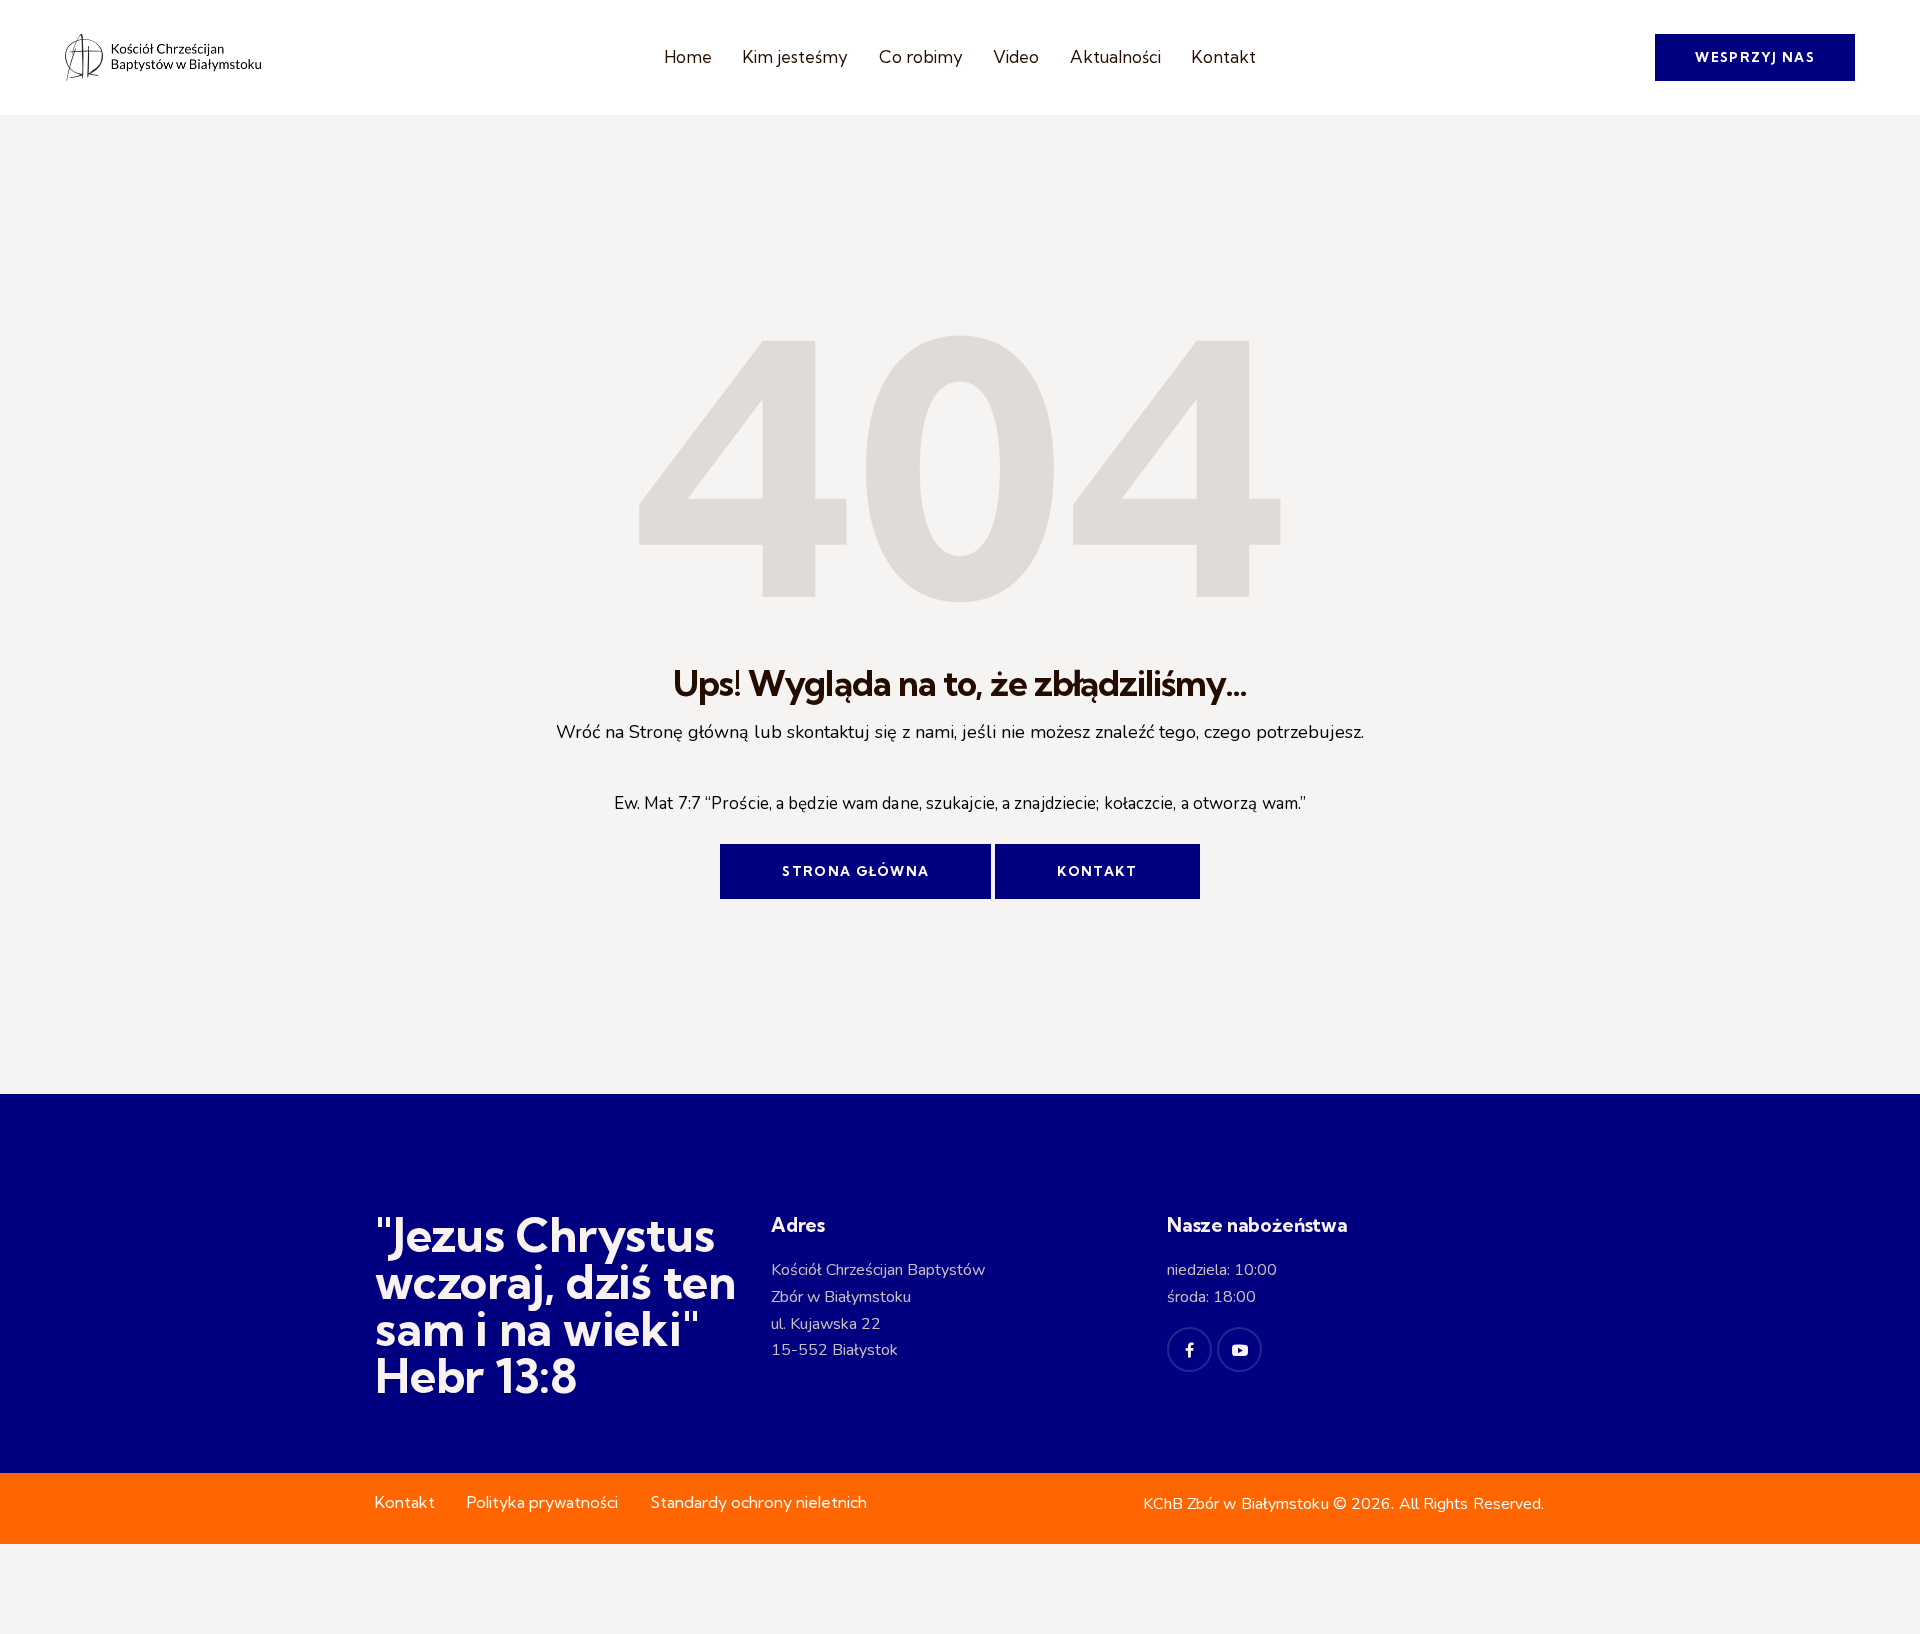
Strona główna (855, 871)
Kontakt (1097, 871)
